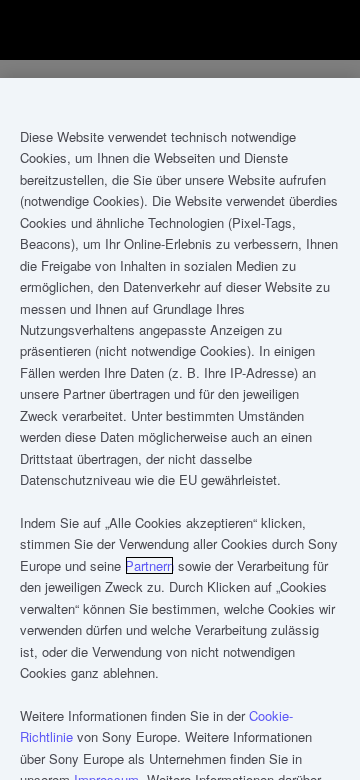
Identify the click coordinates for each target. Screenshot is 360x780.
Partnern (149, 565)
